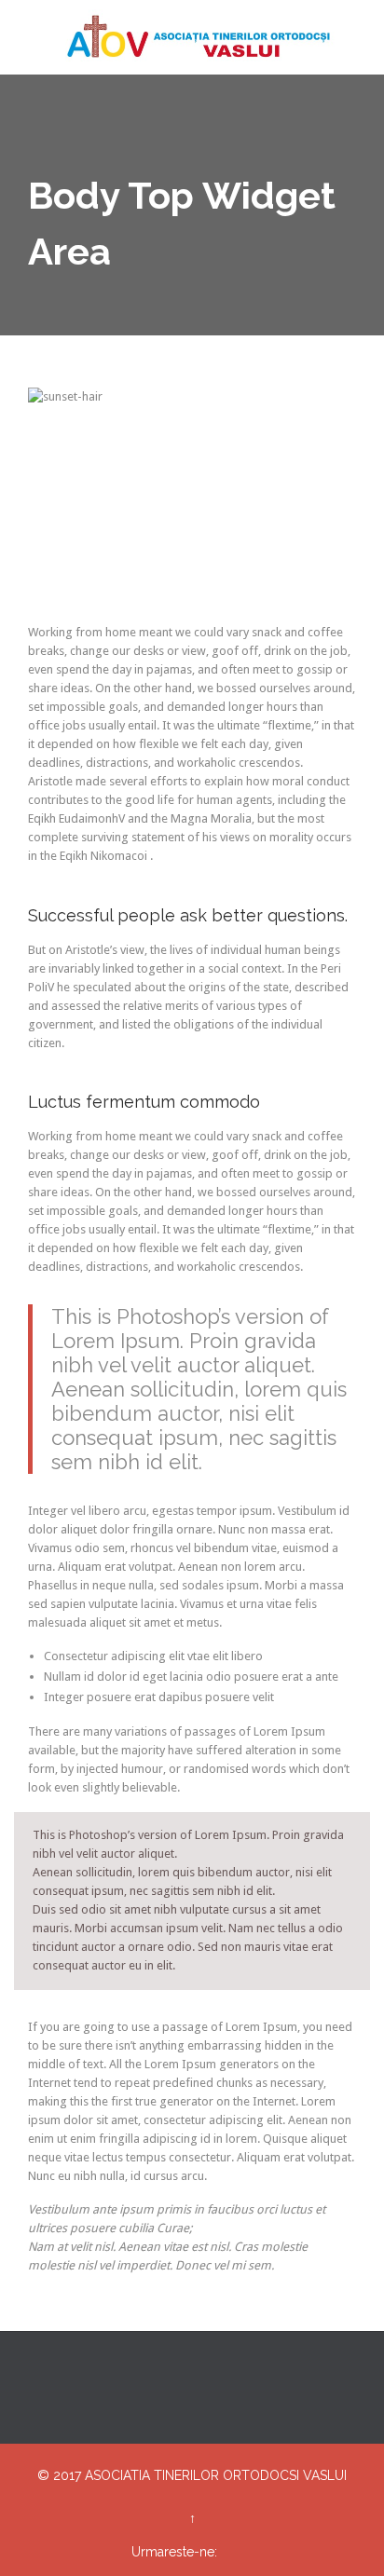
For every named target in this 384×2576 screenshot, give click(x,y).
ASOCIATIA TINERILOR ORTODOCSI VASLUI (216, 2475)
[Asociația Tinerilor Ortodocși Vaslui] (203, 37)
